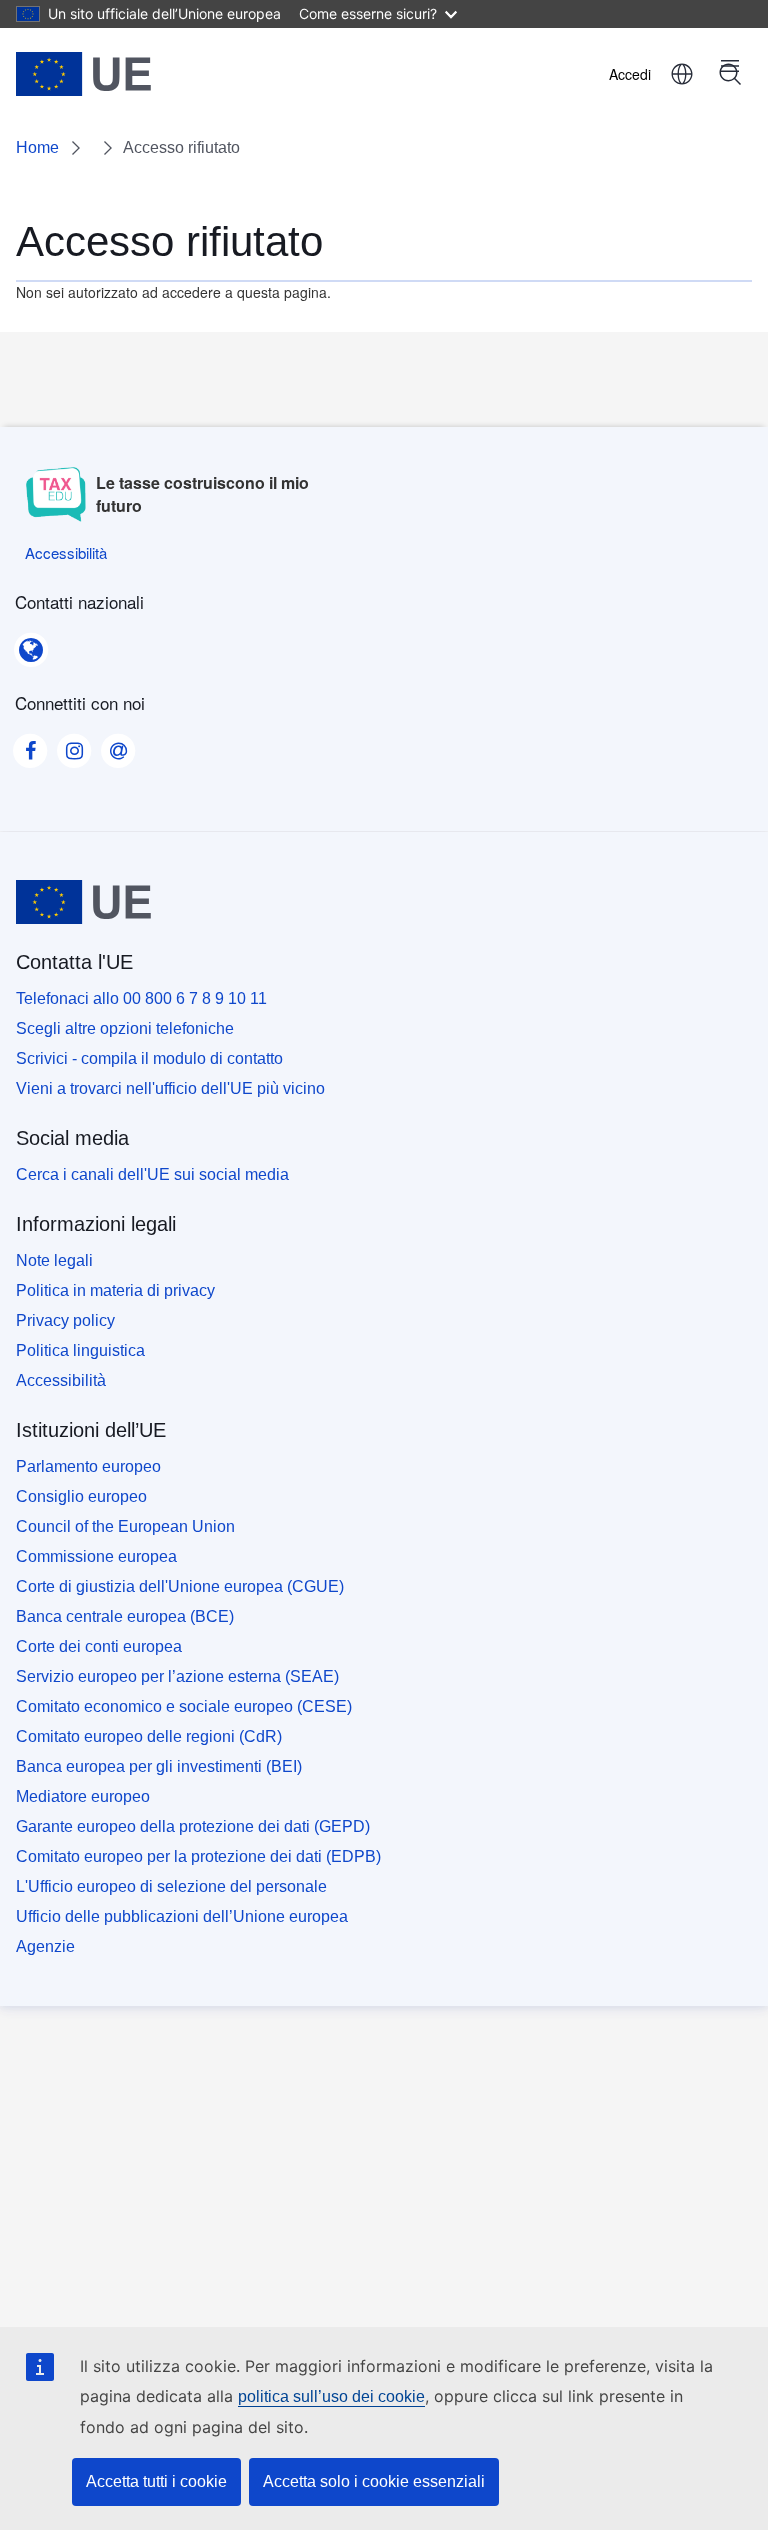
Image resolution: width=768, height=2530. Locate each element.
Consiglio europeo (81, 1496)
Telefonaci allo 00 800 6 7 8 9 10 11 (141, 998)
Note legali (54, 1260)
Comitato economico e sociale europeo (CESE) (184, 1706)
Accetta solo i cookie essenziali (374, 2481)
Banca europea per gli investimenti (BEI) (159, 1766)
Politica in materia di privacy (115, 1290)
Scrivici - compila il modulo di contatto (149, 1058)
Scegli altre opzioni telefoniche (125, 1028)
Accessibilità (61, 1380)
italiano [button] (682, 74)
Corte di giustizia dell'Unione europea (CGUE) (180, 1586)
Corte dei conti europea (99, 1646)
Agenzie (45, 1946)
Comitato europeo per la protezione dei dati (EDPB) (198, 1856)
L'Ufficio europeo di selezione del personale (171, 1886)
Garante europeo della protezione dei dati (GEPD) (193, 1826)
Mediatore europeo (83, 1796)
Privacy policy (65, 1320)
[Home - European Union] (83, 74)
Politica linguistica (80, 1350)
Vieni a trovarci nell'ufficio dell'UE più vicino (170, 1088)
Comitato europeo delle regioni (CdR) (149, 1736)
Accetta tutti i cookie (156, 2481)
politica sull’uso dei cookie (331, 2396)
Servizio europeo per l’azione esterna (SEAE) (177, 1676)
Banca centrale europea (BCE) (125, 1616)
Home (37, 147)
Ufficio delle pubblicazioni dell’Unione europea (182, 1916)
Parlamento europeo (88, 1466)
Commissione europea (96, 1556)
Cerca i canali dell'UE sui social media (152, 1174)
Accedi (630, 74)
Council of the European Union (125, 1526)
